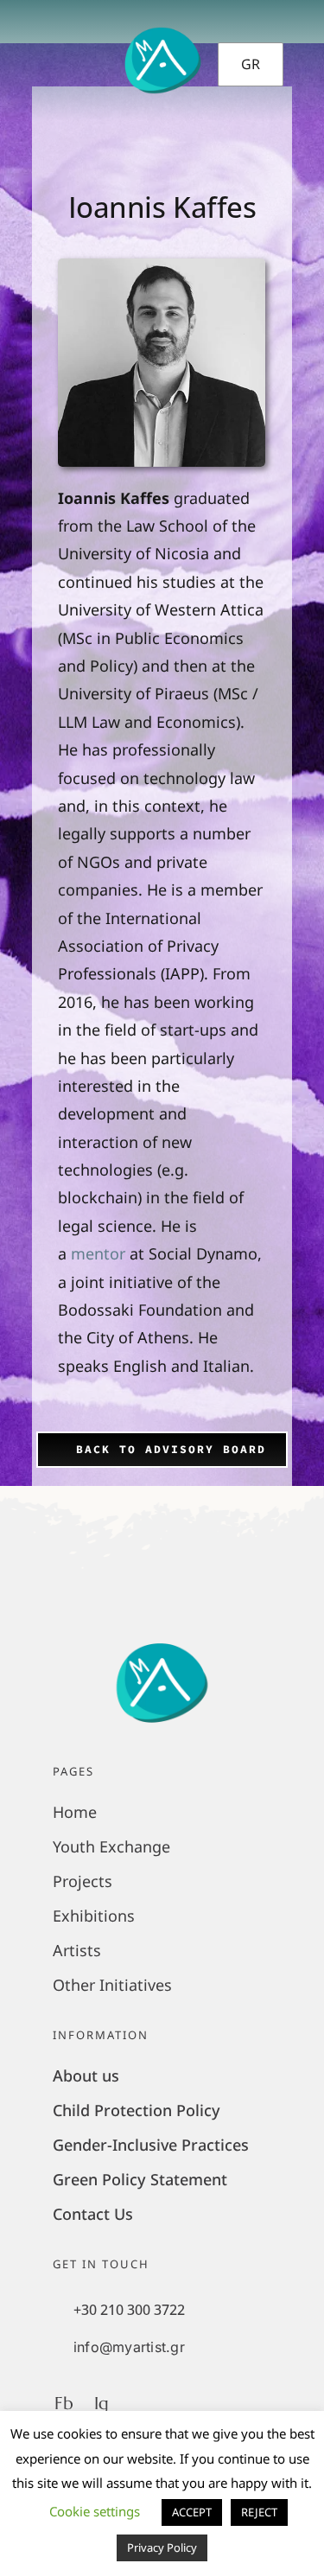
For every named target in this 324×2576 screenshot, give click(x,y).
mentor (98, 1253)
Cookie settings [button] (95, 2511)
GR (251, 64)
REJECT (259, 2512)
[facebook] (271, 61)
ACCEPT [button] (192, 2512)
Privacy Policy (162, 2547)
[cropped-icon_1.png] (162, 1639)
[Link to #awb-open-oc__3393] (41, 61)
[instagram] (301, 61)
